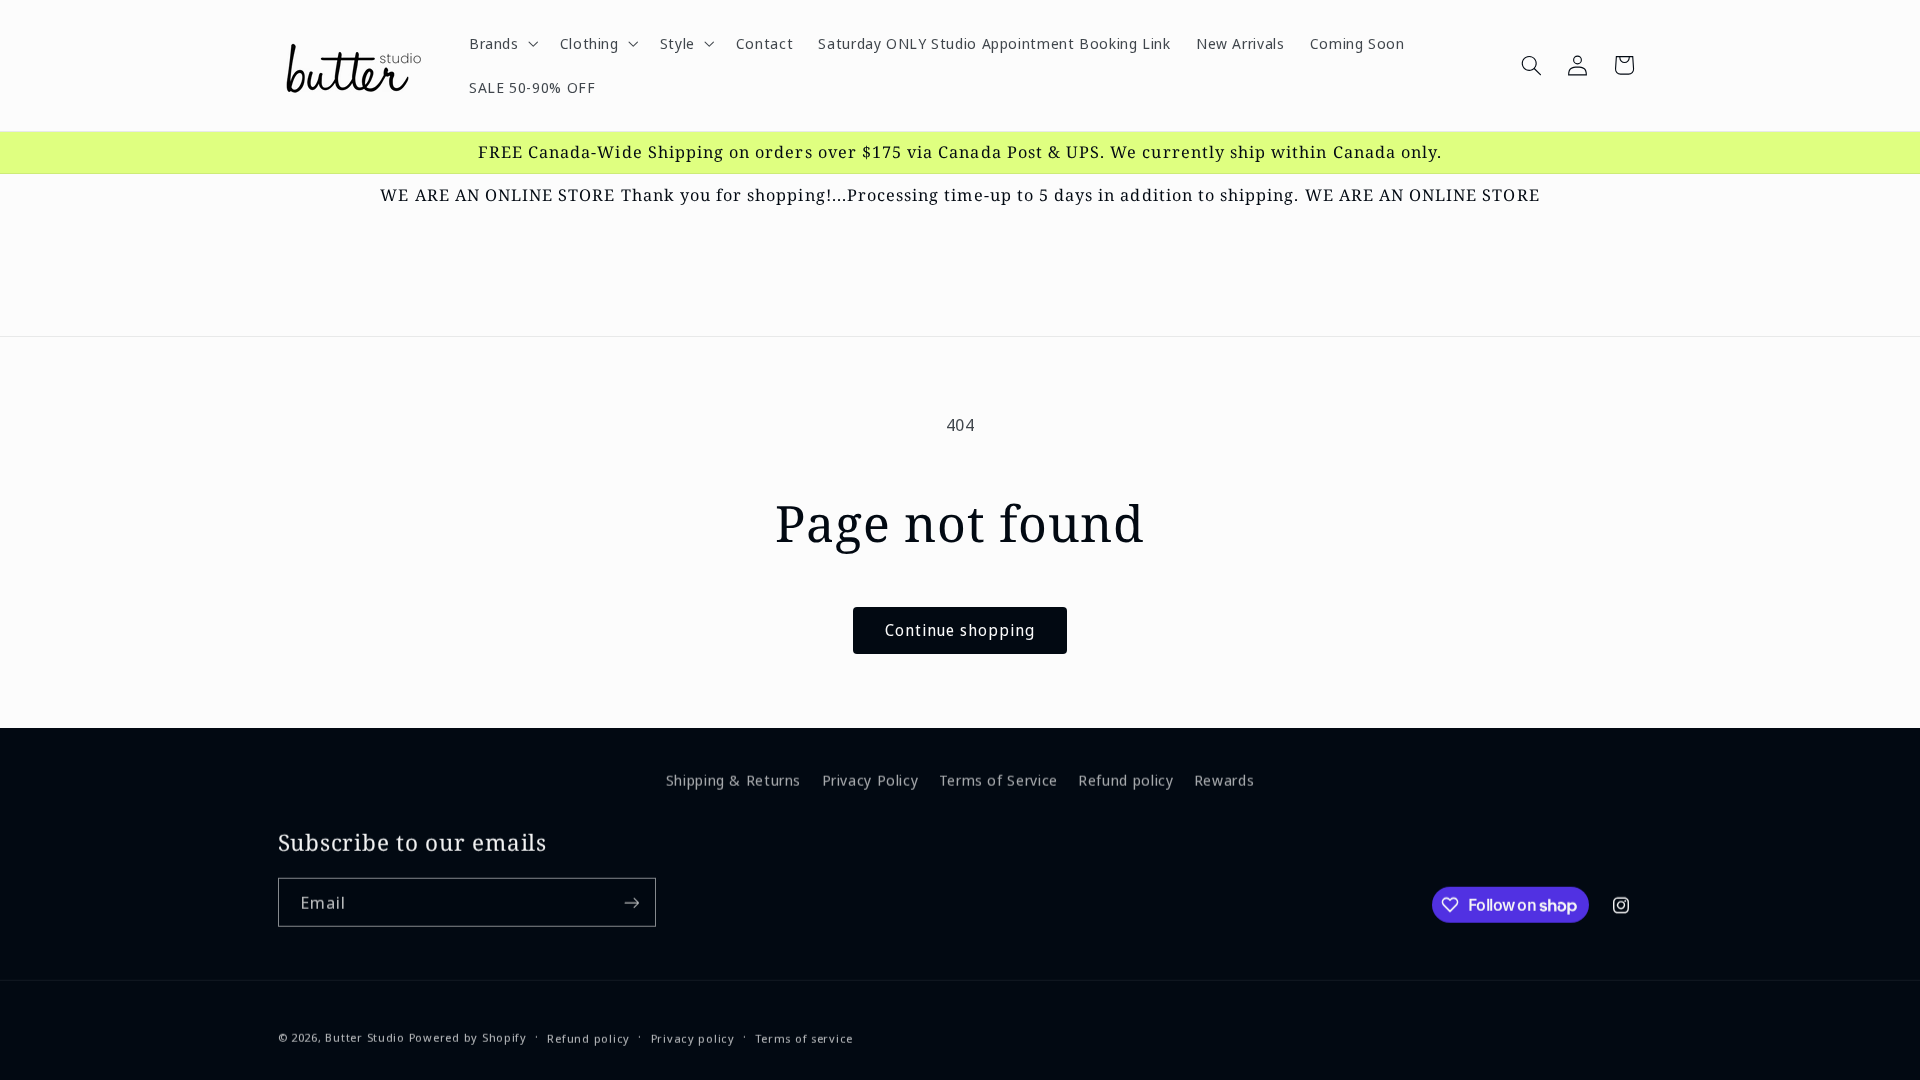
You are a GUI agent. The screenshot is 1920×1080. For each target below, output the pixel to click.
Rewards (1224, 777)
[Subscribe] (631, 901)
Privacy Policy (870, 777)
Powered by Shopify (468, 1036)
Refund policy (1125, 777)
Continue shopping (960, 630)
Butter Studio (365, 1036)
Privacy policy (693, 1037)
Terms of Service (998, 777)
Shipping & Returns (733, 777)
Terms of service (804, 1037)
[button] (501, 43)
